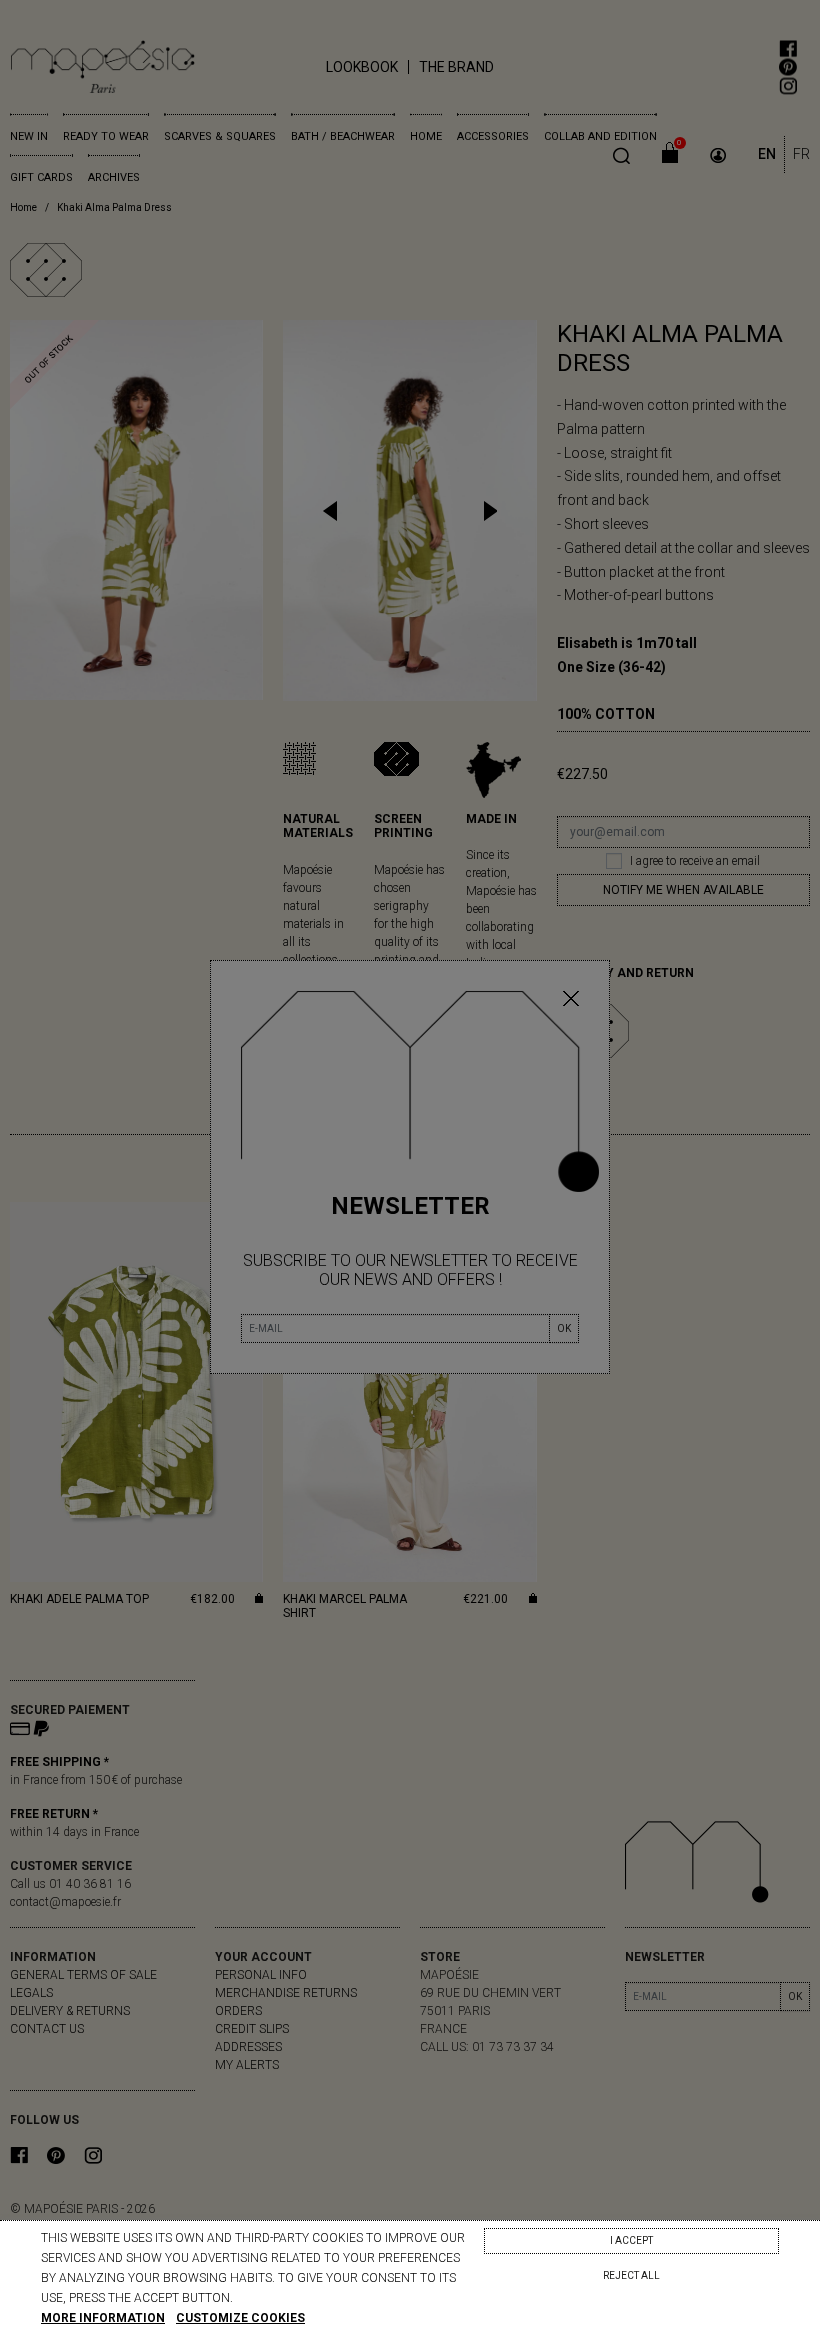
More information (103, 2318)
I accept (631, 2240)
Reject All (631, 2275)
